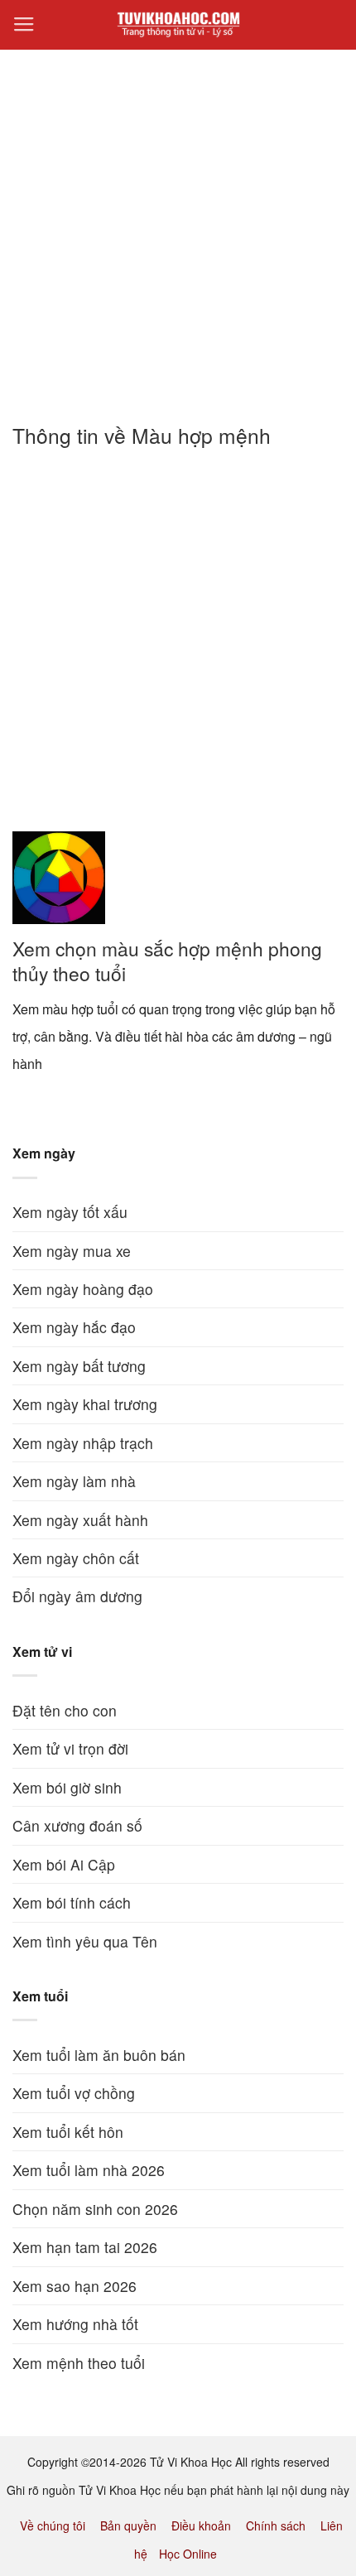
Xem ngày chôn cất (76, 1558)
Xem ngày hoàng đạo (83, 1289)
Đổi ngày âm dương (77, 1596)
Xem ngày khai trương (85, 1404)
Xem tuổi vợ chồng (74, 2093)
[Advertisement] (178, 227)
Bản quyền (128, 2525)
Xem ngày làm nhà (74, 1481)
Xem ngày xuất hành (80, 1520)
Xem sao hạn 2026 (75, 2286)
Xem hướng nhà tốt (75, 2324)
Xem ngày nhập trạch (83, 1443)
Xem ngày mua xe (72, 1251)
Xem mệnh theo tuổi (79, 2363)
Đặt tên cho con (65, 1710)
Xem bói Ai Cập (64, 1864)
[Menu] (24, 25)
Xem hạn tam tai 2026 (85, 2247)
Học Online (188, 2554)
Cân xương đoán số (77, 1825)
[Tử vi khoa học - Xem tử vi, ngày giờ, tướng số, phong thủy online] (178, 25)
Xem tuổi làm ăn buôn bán (99, 2055)
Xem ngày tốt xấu (70, 1212)
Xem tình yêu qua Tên (85, 1941)
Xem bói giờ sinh (67, 1787)
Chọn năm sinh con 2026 (95, 2209)
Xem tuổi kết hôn (68, 2132)
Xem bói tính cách (72, 1902)
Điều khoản (201, 2525)
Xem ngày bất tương (79, 1366)
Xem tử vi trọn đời (70, 1748)
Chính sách (276, 2525)
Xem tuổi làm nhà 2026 (89, 2170)
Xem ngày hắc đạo (74, 1327)
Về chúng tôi (53, 2525)
